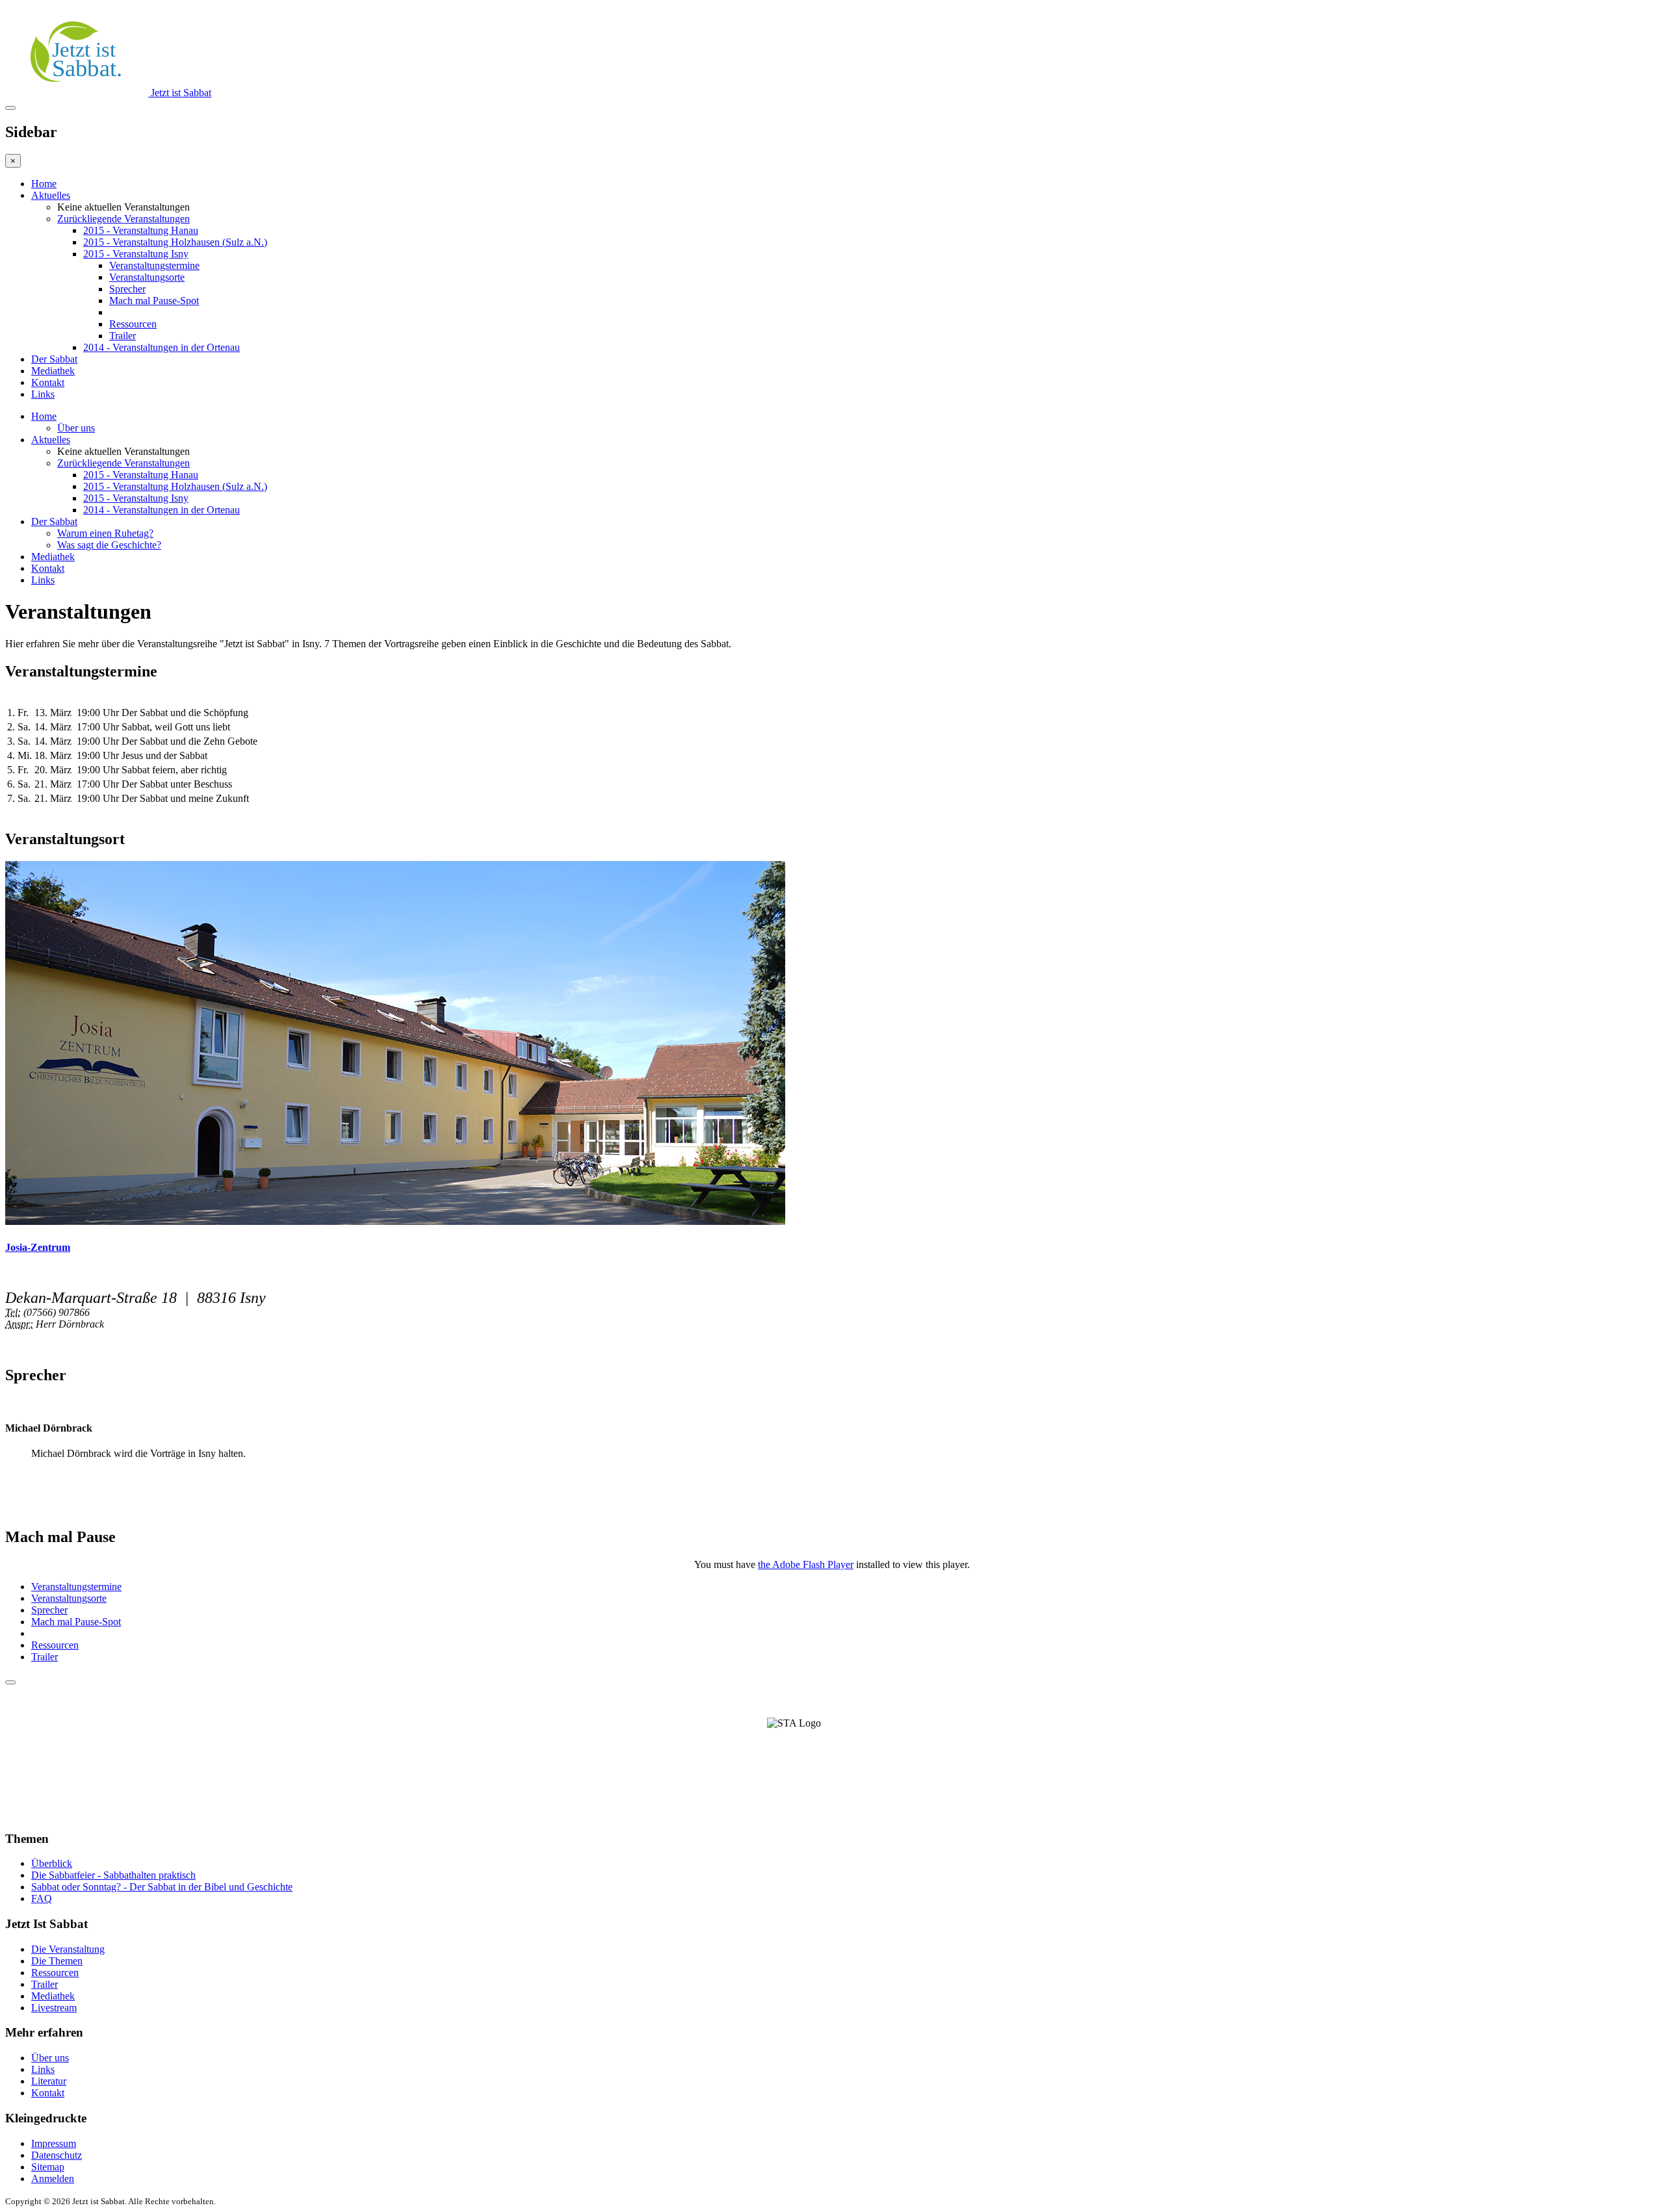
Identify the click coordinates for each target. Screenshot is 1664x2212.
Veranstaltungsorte (147, 277)
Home (44, 184)
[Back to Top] (10, 1682)
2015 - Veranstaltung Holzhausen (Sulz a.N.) (175, 242)
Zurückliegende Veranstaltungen (123, 219)
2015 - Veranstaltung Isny (136, 254)
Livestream (54, 2008)
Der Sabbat (54, 359)
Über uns (76, 428)
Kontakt (48, 382)
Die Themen (57, 1961)
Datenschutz (57, 2155)
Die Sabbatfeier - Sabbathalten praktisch (113, 1875)
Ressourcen (133, 324)
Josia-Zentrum (38, 1247)
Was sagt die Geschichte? (109, 545)
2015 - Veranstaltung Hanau (141, 230)
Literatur (49, 2081)
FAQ (42, 1898)
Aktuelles (51, 195)
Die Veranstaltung (68, 1949)
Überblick (52, 1863)
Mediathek (53, 371)
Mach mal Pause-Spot (154, 301)
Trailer (123, 336)
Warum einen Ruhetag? (105, 533)
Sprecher (127, 289)
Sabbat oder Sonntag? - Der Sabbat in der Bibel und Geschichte (162, 1887)
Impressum (54, 2143)
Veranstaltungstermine (154, 265)
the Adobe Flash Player (806, 1564)
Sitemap (48, 2167)
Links (43, 394)
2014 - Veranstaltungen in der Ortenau (162, 347)
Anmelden (53, 2179)
